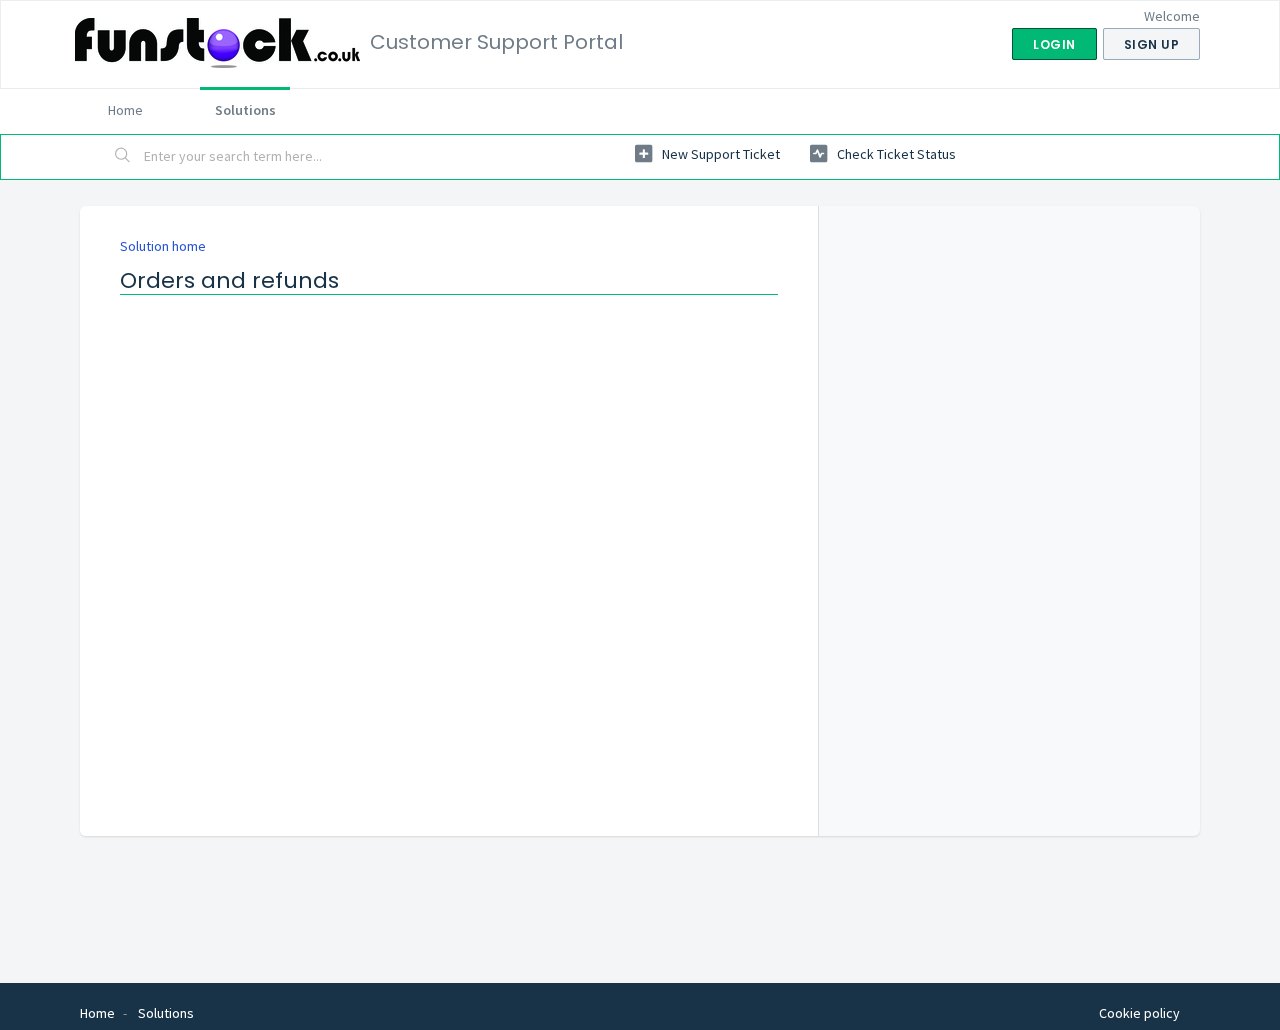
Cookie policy (1139, 1013)
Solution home (163, 246)
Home (125, 110)
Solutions (245, 110)
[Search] (123, 157)
